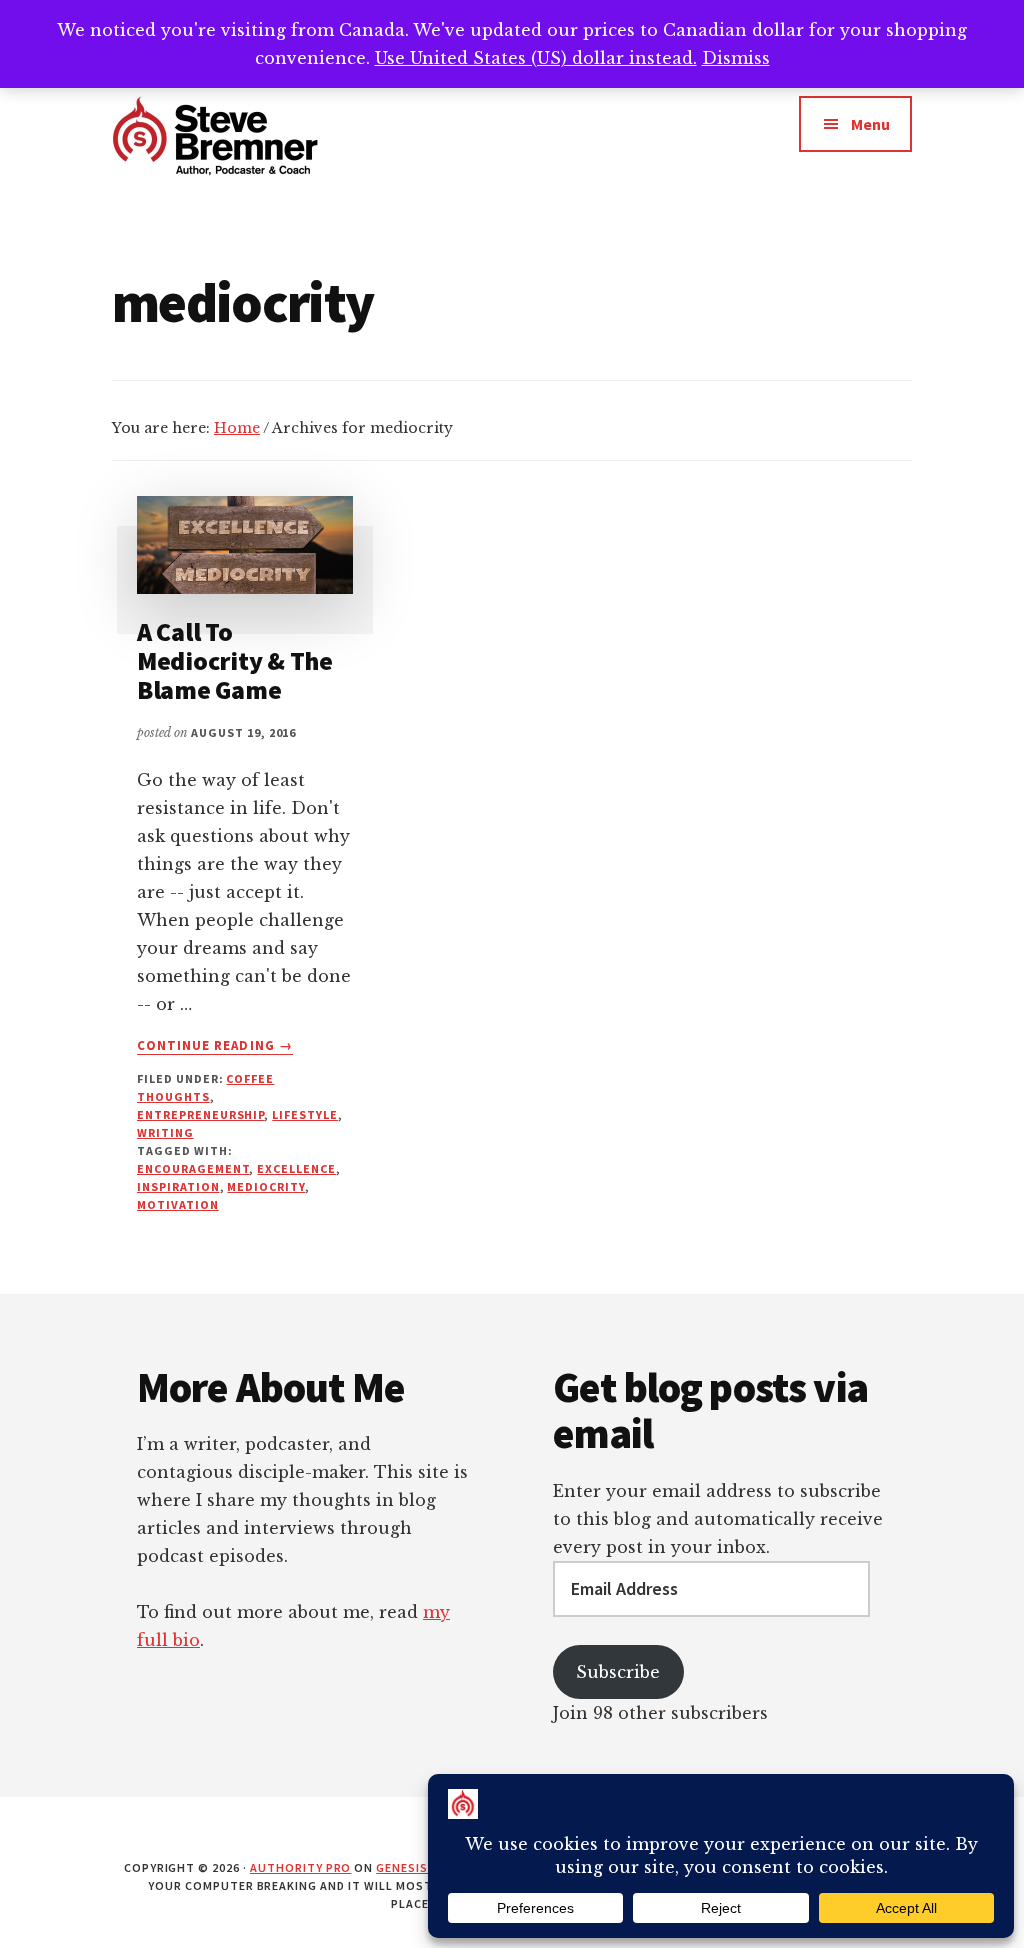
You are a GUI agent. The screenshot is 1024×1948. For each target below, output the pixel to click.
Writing (165, 1132)
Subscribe (618, 1672)
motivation (178, 1204)
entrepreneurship (200, 1114)
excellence (296, 1168)
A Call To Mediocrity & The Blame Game (235, 660)
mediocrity (266, 1186)
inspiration (178, 1186)
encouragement (193, 1168)
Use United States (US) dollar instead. (536, 58)
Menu (870, 124)
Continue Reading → (215, 1046)
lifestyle (305, 1114)
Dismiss (736, 58)
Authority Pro (300, 1867)
